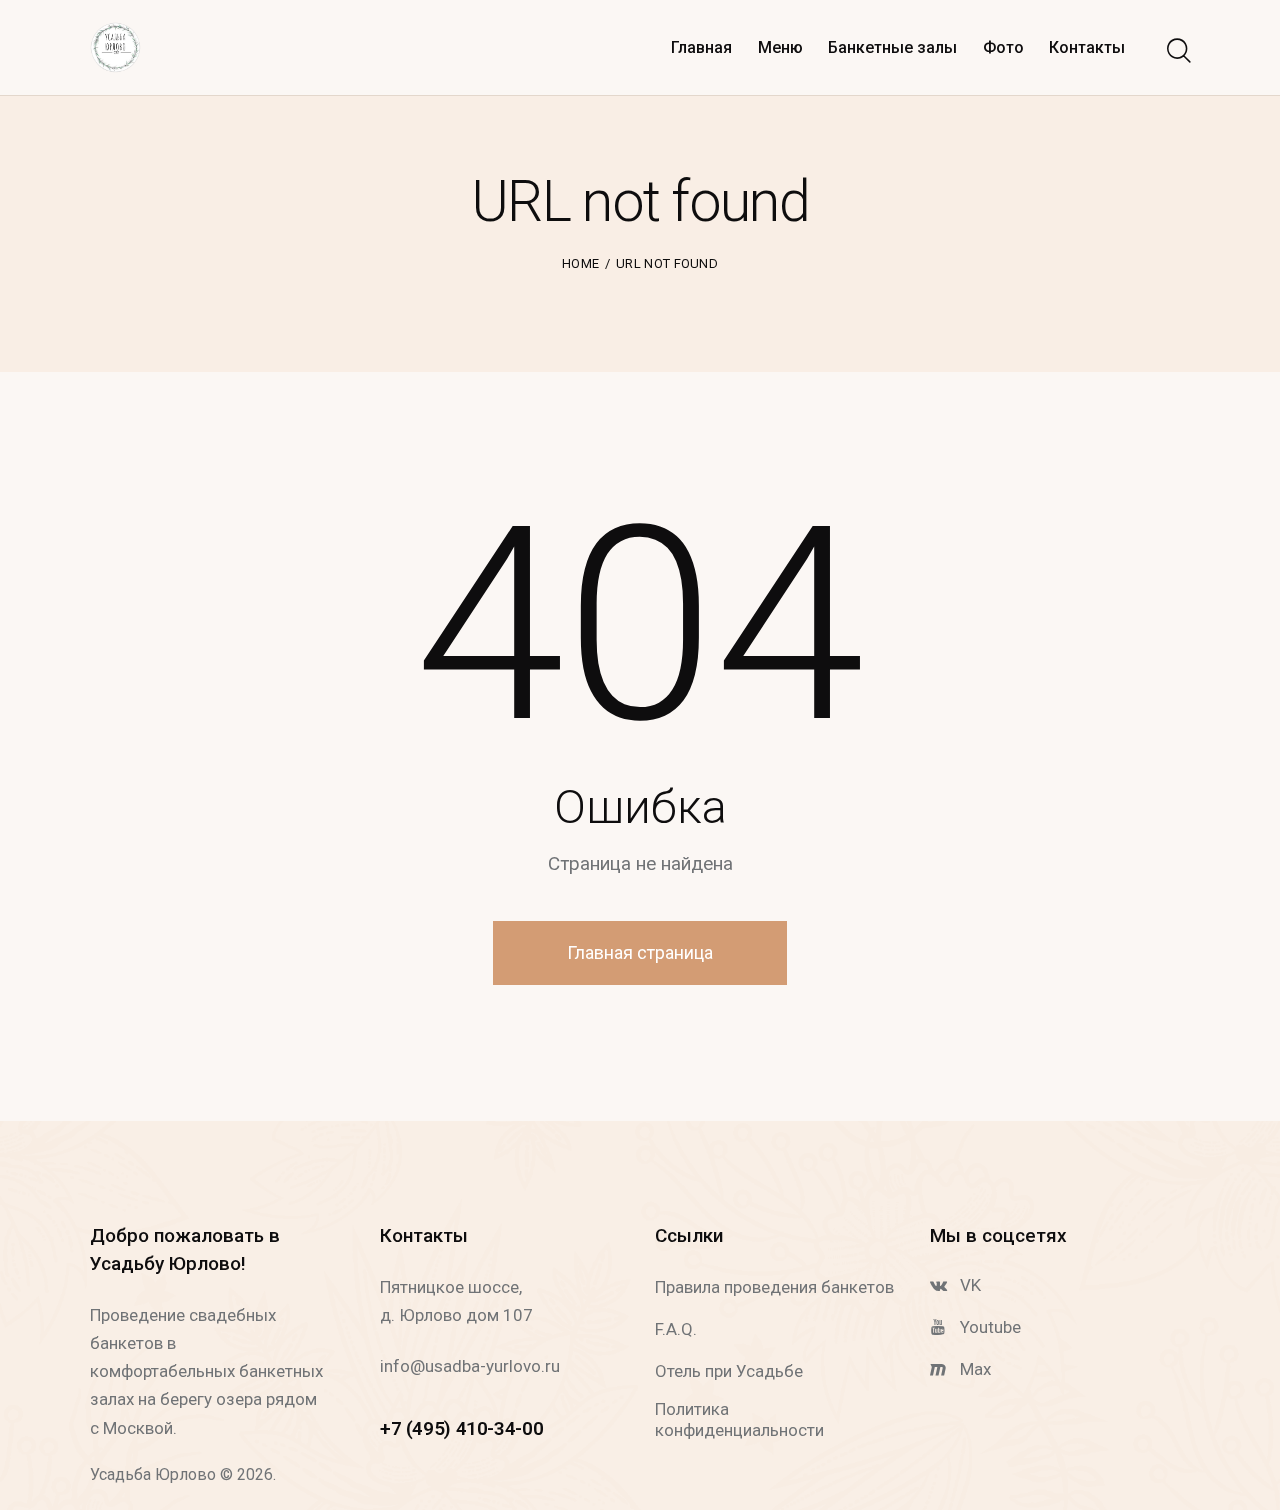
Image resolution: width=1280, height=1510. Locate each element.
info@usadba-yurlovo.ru (470, 1366)
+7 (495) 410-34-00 (461, 1428)
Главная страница (640, 952)
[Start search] (1177, 51)
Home (580, 263)
